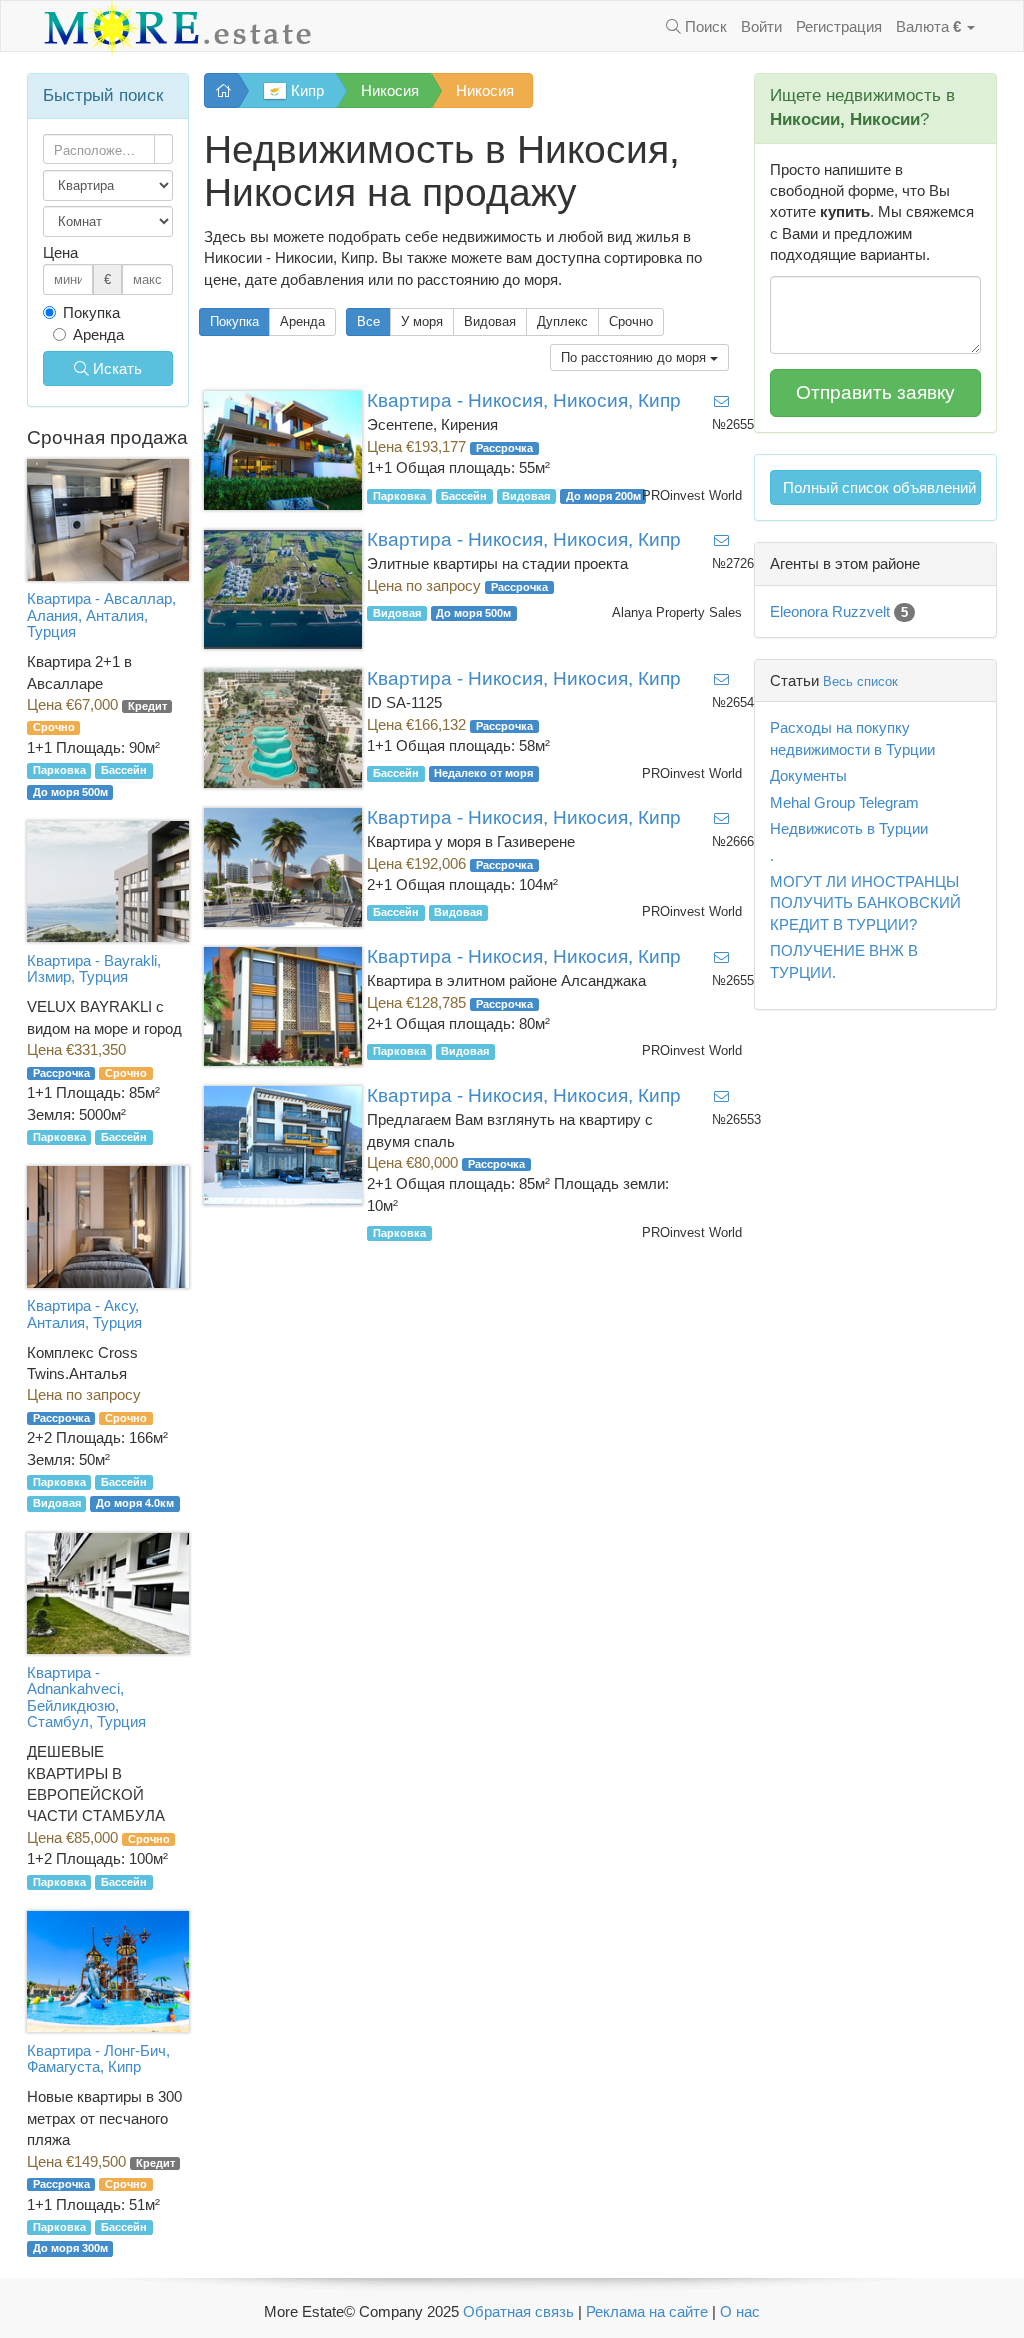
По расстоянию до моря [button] (635, 357)
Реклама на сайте (647, 2311)
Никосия (390, 90)
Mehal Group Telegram (844, 802)
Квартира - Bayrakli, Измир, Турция (94, 969)
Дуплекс (562, 321)
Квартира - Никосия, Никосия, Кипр (524, 400)
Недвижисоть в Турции (849, 828)
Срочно (631, 321)
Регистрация (839, 26)
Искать (115, 368)
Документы (808, 775)
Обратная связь (518, 2311)
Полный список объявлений (879, 487)
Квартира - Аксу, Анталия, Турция (84, 1314)
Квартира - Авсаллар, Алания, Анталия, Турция (101, 615)
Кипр (305, 90)
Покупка (234, 321)
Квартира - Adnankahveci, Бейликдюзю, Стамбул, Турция (86, 1697)
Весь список (860, 681)
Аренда (302, 321)
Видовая (490, 321)
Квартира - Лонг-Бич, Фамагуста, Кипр (98, 2059)
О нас (740, 2311)
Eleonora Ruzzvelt (839, 611)
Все (368, 321)
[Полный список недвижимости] (221, 90)
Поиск (704, 26)
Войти (761, 26)
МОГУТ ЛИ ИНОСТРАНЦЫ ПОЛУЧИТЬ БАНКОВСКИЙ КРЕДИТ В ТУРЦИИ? (865, 903)
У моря (422, 321)
